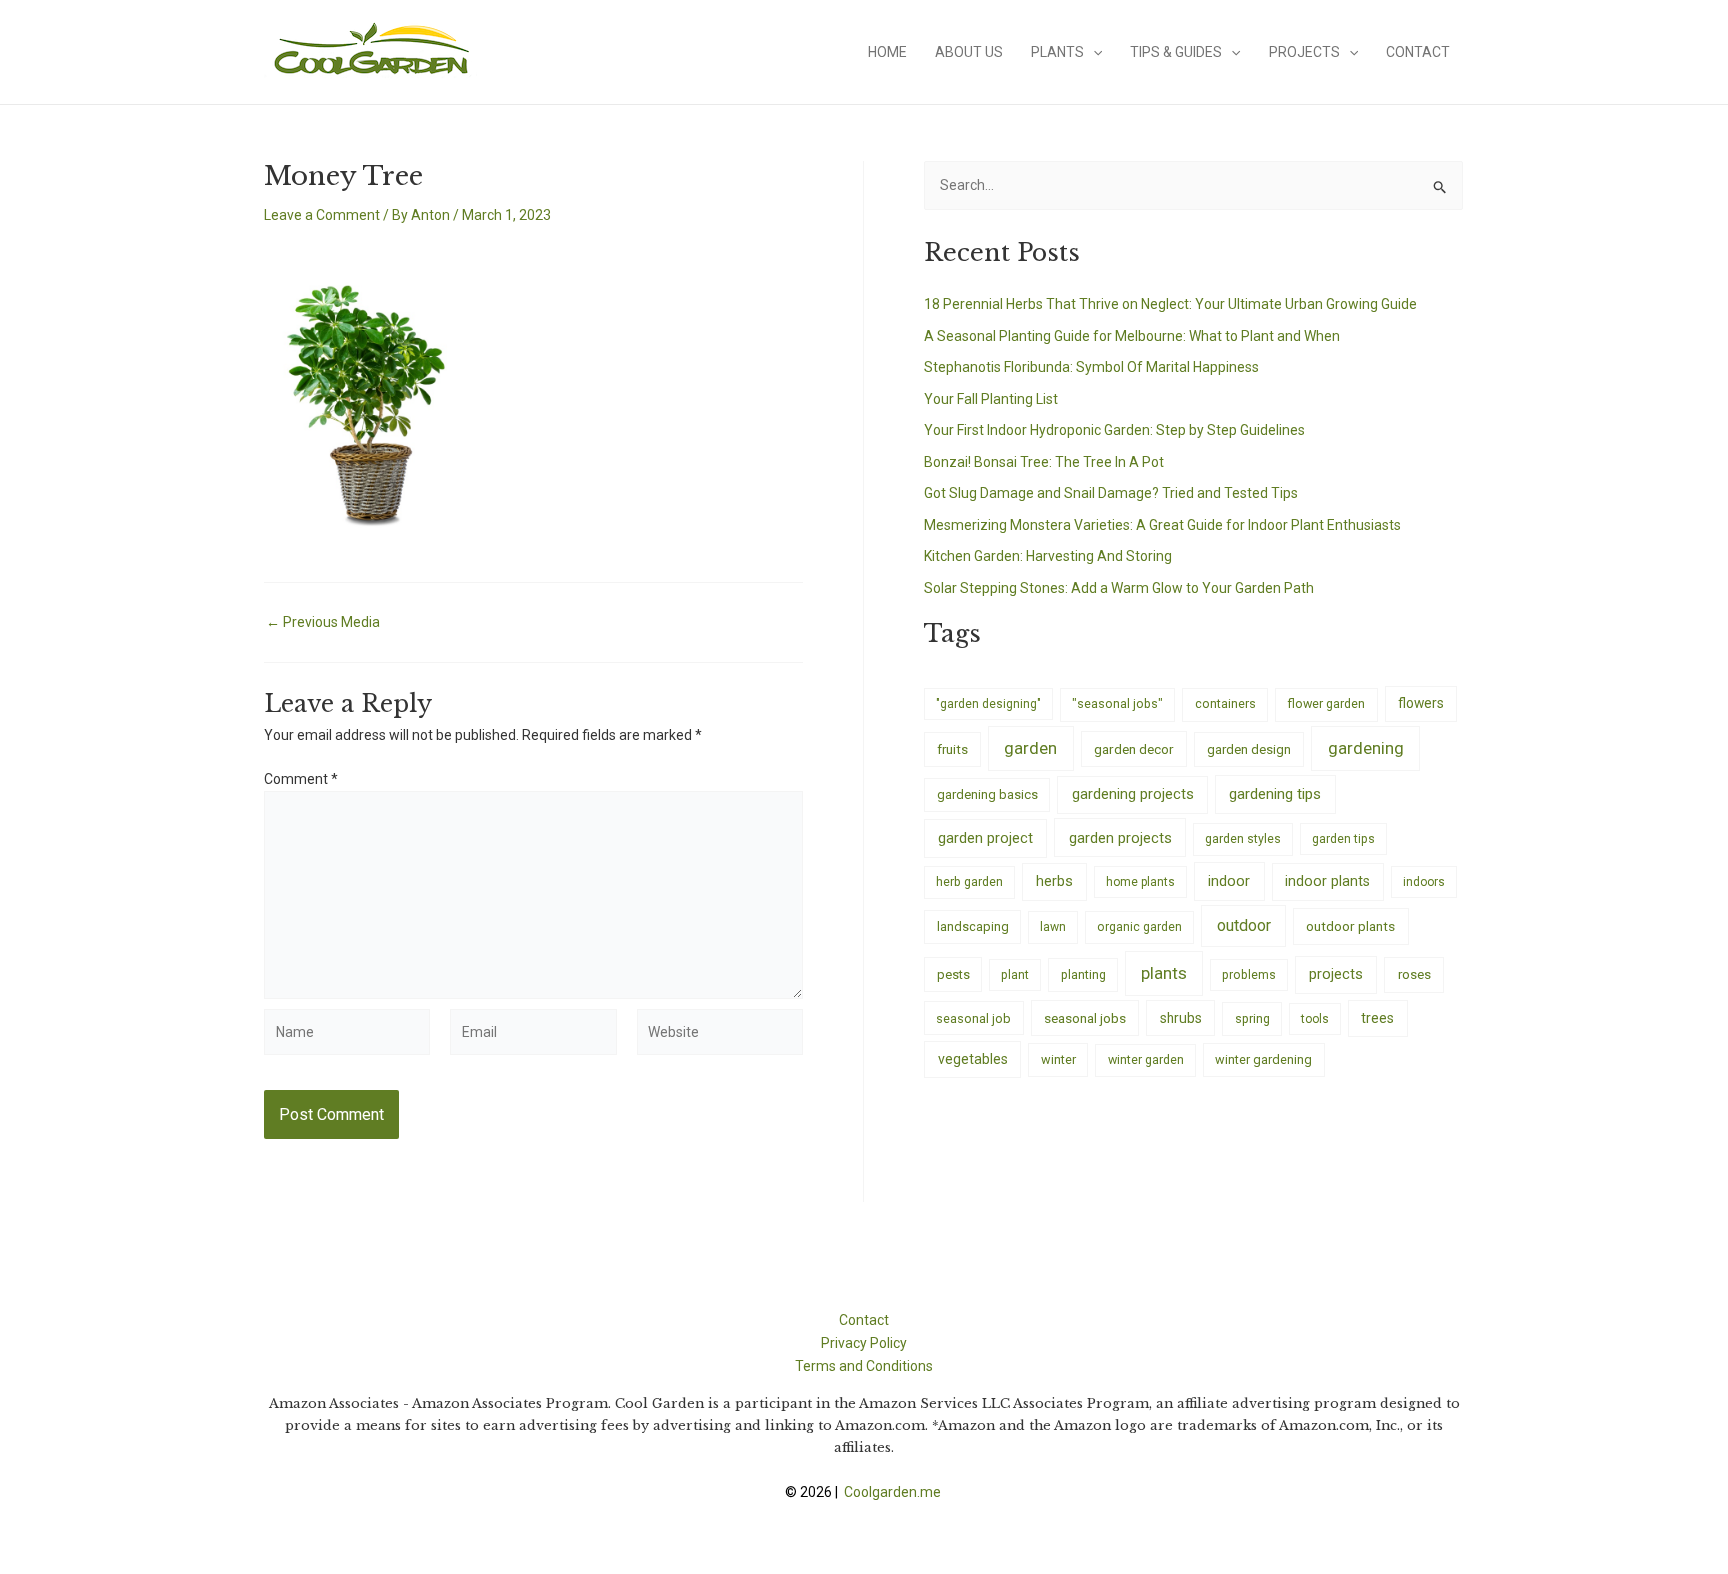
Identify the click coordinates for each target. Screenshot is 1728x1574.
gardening (1366, 748)
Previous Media (323, 622)
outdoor (1244, 925)
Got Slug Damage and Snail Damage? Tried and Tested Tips (1111, 493)
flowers (1421, 703)
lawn (1053, 927)
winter (1058, 1059)
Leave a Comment (322, 215)
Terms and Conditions (864, 1366)
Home (887, 52)
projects (1336, 974)
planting (1083, 974)
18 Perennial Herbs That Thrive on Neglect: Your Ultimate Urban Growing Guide (1170, 304)
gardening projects (1133, 794)
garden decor (1134, 749)
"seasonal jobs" (1117, 703)
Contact (1418, 52)
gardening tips (1275, 794)
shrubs (1181, 1018)
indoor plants (1327, 881)
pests (953, 974)
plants (1164, 973)
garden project (985, 838)
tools (1315, 1019)
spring (1252, 1018)
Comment (301, 779)
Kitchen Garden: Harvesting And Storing (1048, 556)
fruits (952, 749)
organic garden (1139, 927)
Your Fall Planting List (991, 399)
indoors (1424, 882)
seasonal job (973, 1018)
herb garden (969, 881)
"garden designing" (988, 704)
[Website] (720, 1036)
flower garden (1326, 703)
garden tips (1343, 839)
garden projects (1120, 838)
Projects (1304, 52)
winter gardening (1263, 1059)
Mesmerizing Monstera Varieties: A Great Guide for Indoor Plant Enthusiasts (1162, 525)
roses (1414, 974)
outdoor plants (1350, 926)
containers (1225, 703)
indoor (1229, 881)
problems (1249, 975)
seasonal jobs (1085, 1018)
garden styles (1243, 838)
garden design (1249, 749)
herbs (1054, 881)
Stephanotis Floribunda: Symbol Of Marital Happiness (1091, 367)
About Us (969, 52)
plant (1015, 975)
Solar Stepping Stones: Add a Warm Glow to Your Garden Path (1119, 588)
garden (1030, 748)
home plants (1140, 882)
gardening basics (987, 794)
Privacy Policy (864, 1343)
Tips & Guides (1176, 52)
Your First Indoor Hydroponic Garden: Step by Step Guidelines (1114, 430)
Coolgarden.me (894, 1492)
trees (1377, 1018)
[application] (1093, 52)
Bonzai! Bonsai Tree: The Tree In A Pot (1044, 462)
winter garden (1146, 1059)
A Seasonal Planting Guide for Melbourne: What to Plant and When (1132, 336)
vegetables (973, 1059)
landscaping (973, 926)
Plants (1057, 52)
